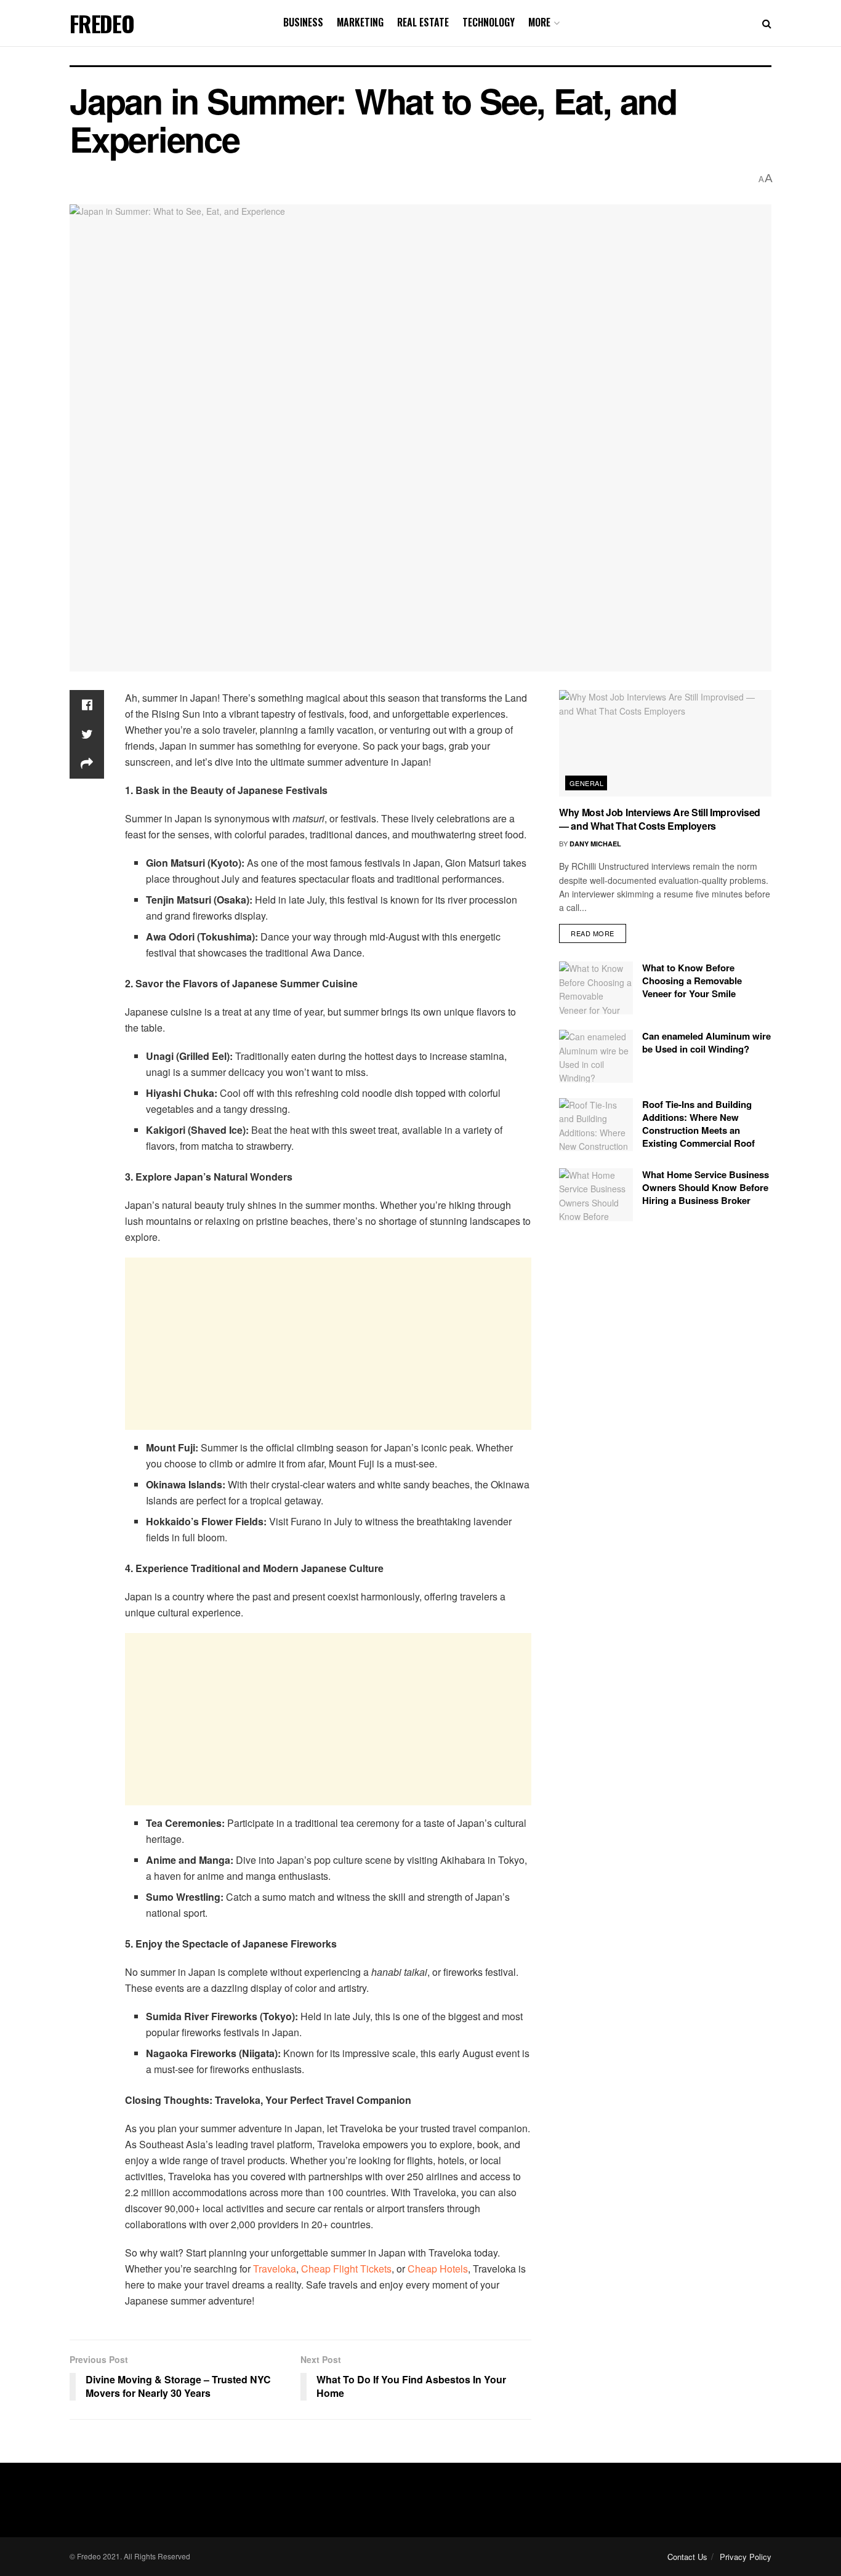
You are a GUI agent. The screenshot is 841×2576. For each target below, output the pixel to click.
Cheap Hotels (438, 2269)
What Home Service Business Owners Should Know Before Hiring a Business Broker (706, 1187)
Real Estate (423, 22)
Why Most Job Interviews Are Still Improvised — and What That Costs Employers (660, 819)
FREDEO (102, 23)
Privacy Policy (746, 2557)
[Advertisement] (328, 1344)
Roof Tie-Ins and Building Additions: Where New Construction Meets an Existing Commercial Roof (698, 1124)
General (586, 783)
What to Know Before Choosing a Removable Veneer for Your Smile (692, 981)
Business (303, 22)
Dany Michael (595, 844)
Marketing (360, 22)
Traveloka (275, 2269)
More (539, 22)
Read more (593, 933)
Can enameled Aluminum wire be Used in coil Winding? (706, 1042)
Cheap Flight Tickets (346, 2269)
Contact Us (687, 2557)
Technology (489, 22)
